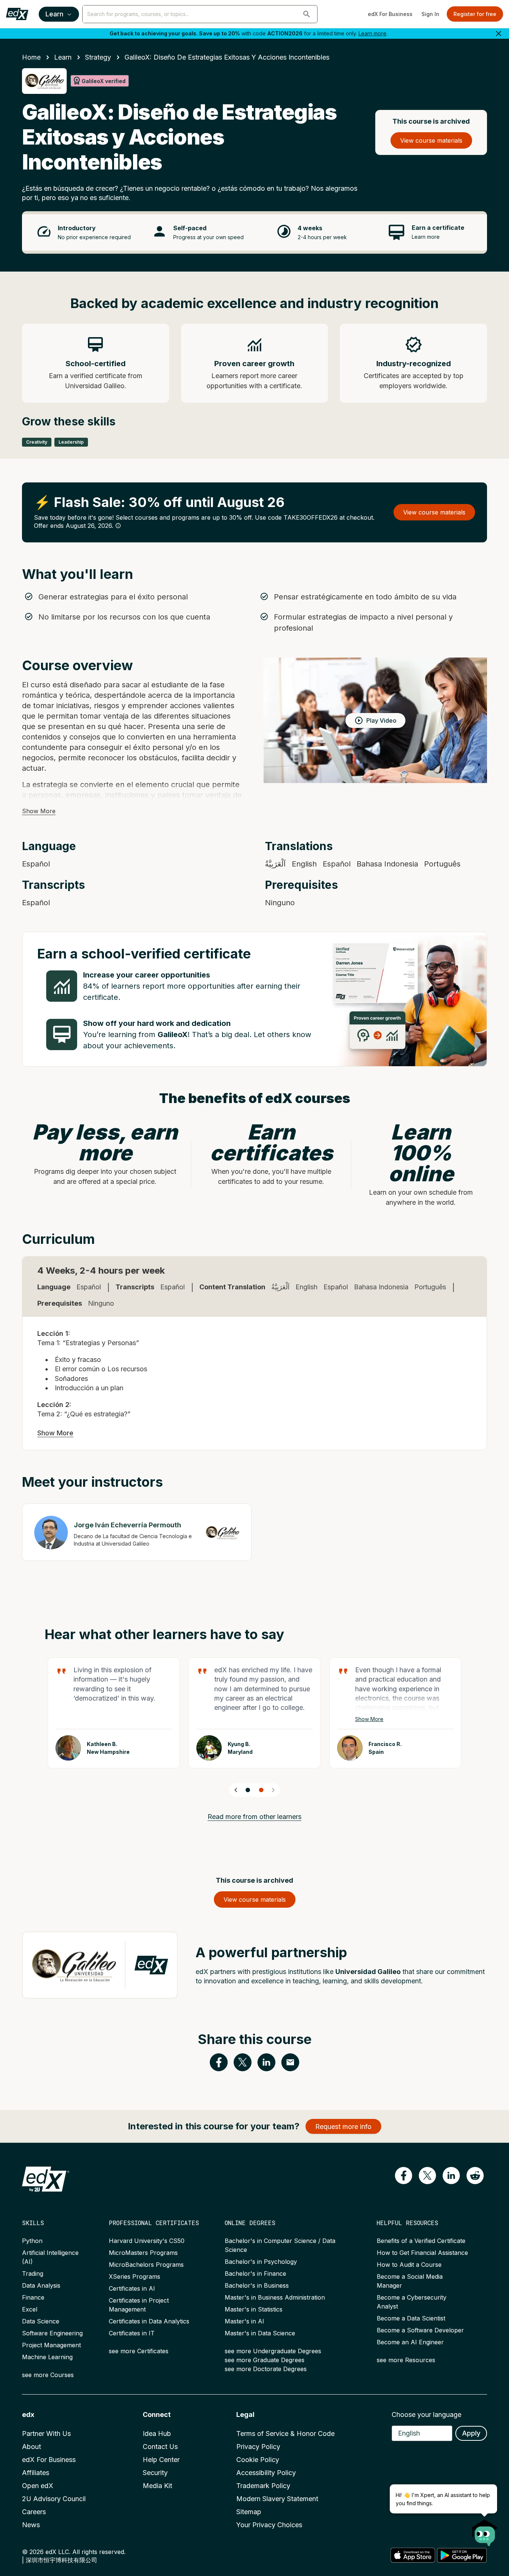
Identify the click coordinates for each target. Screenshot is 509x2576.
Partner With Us (46, 2434)
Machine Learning (47, 2357)
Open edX (38, 2486)
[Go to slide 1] (248, 1790)
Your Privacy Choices (269, 2525)
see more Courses (48, 2375)
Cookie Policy (258, 2460)
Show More (39, 811)
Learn (54, 14)
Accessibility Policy (266, 2473)
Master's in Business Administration (275, 2297)
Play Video (381, 720)
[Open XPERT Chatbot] (485, 2531)
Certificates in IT (132, 2333)
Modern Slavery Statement (277, 2499)
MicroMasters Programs (143, 2253)
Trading (33, 2274)
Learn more (372, 33)
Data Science (41, 2321)
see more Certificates (139, 2351)
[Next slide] (273, 1790)
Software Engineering (52, 2333)
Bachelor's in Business (257, 2285)
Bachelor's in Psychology (261, 2262)
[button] (307, 14)
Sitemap (249, 2512)
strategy (98, 57)
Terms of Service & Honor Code (285, 2434)
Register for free (475, 14)
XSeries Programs (135, 2276)
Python (32, 2241)
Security (155, 2473)
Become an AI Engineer (410, 2342)
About (31, 2447)
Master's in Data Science (260, 2333)
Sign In (430, 14)
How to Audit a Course (409, 2265)
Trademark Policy (263, 2486)
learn (63, 57)
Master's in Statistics (254, 2309)
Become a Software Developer (420, 2330)
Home (31, 57)
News (31, 2525)
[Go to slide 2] (261, 1790)
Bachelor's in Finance (255, 2274)
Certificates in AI (132, 2288)
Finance (33, 2297)
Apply (471, 2433)
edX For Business (390, 14)
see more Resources (406, 2360)
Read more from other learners (255, 1817)
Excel (30, 2309)
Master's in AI (244, 2321)
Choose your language (426, 2415)
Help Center (161, 2460)
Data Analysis (41, 2285)
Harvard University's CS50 (147, 2241)
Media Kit (157, 2486)
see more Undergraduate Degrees (273, 2351)
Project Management (51, 2345)
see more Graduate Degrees (265, 2360)
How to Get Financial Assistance (422, 2253)
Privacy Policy (258, 2447)
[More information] (118, 526)
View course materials (431, 140)
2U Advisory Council (54, 2499)
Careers (34, 2512)
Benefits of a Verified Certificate (421, 2241)
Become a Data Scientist (411, 2318)
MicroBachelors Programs (146, 2265)
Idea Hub (157, 2434)
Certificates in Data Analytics (149, 2321)
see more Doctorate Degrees (266, 2369)
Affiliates (36, 2473)
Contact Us (160, 2447)
